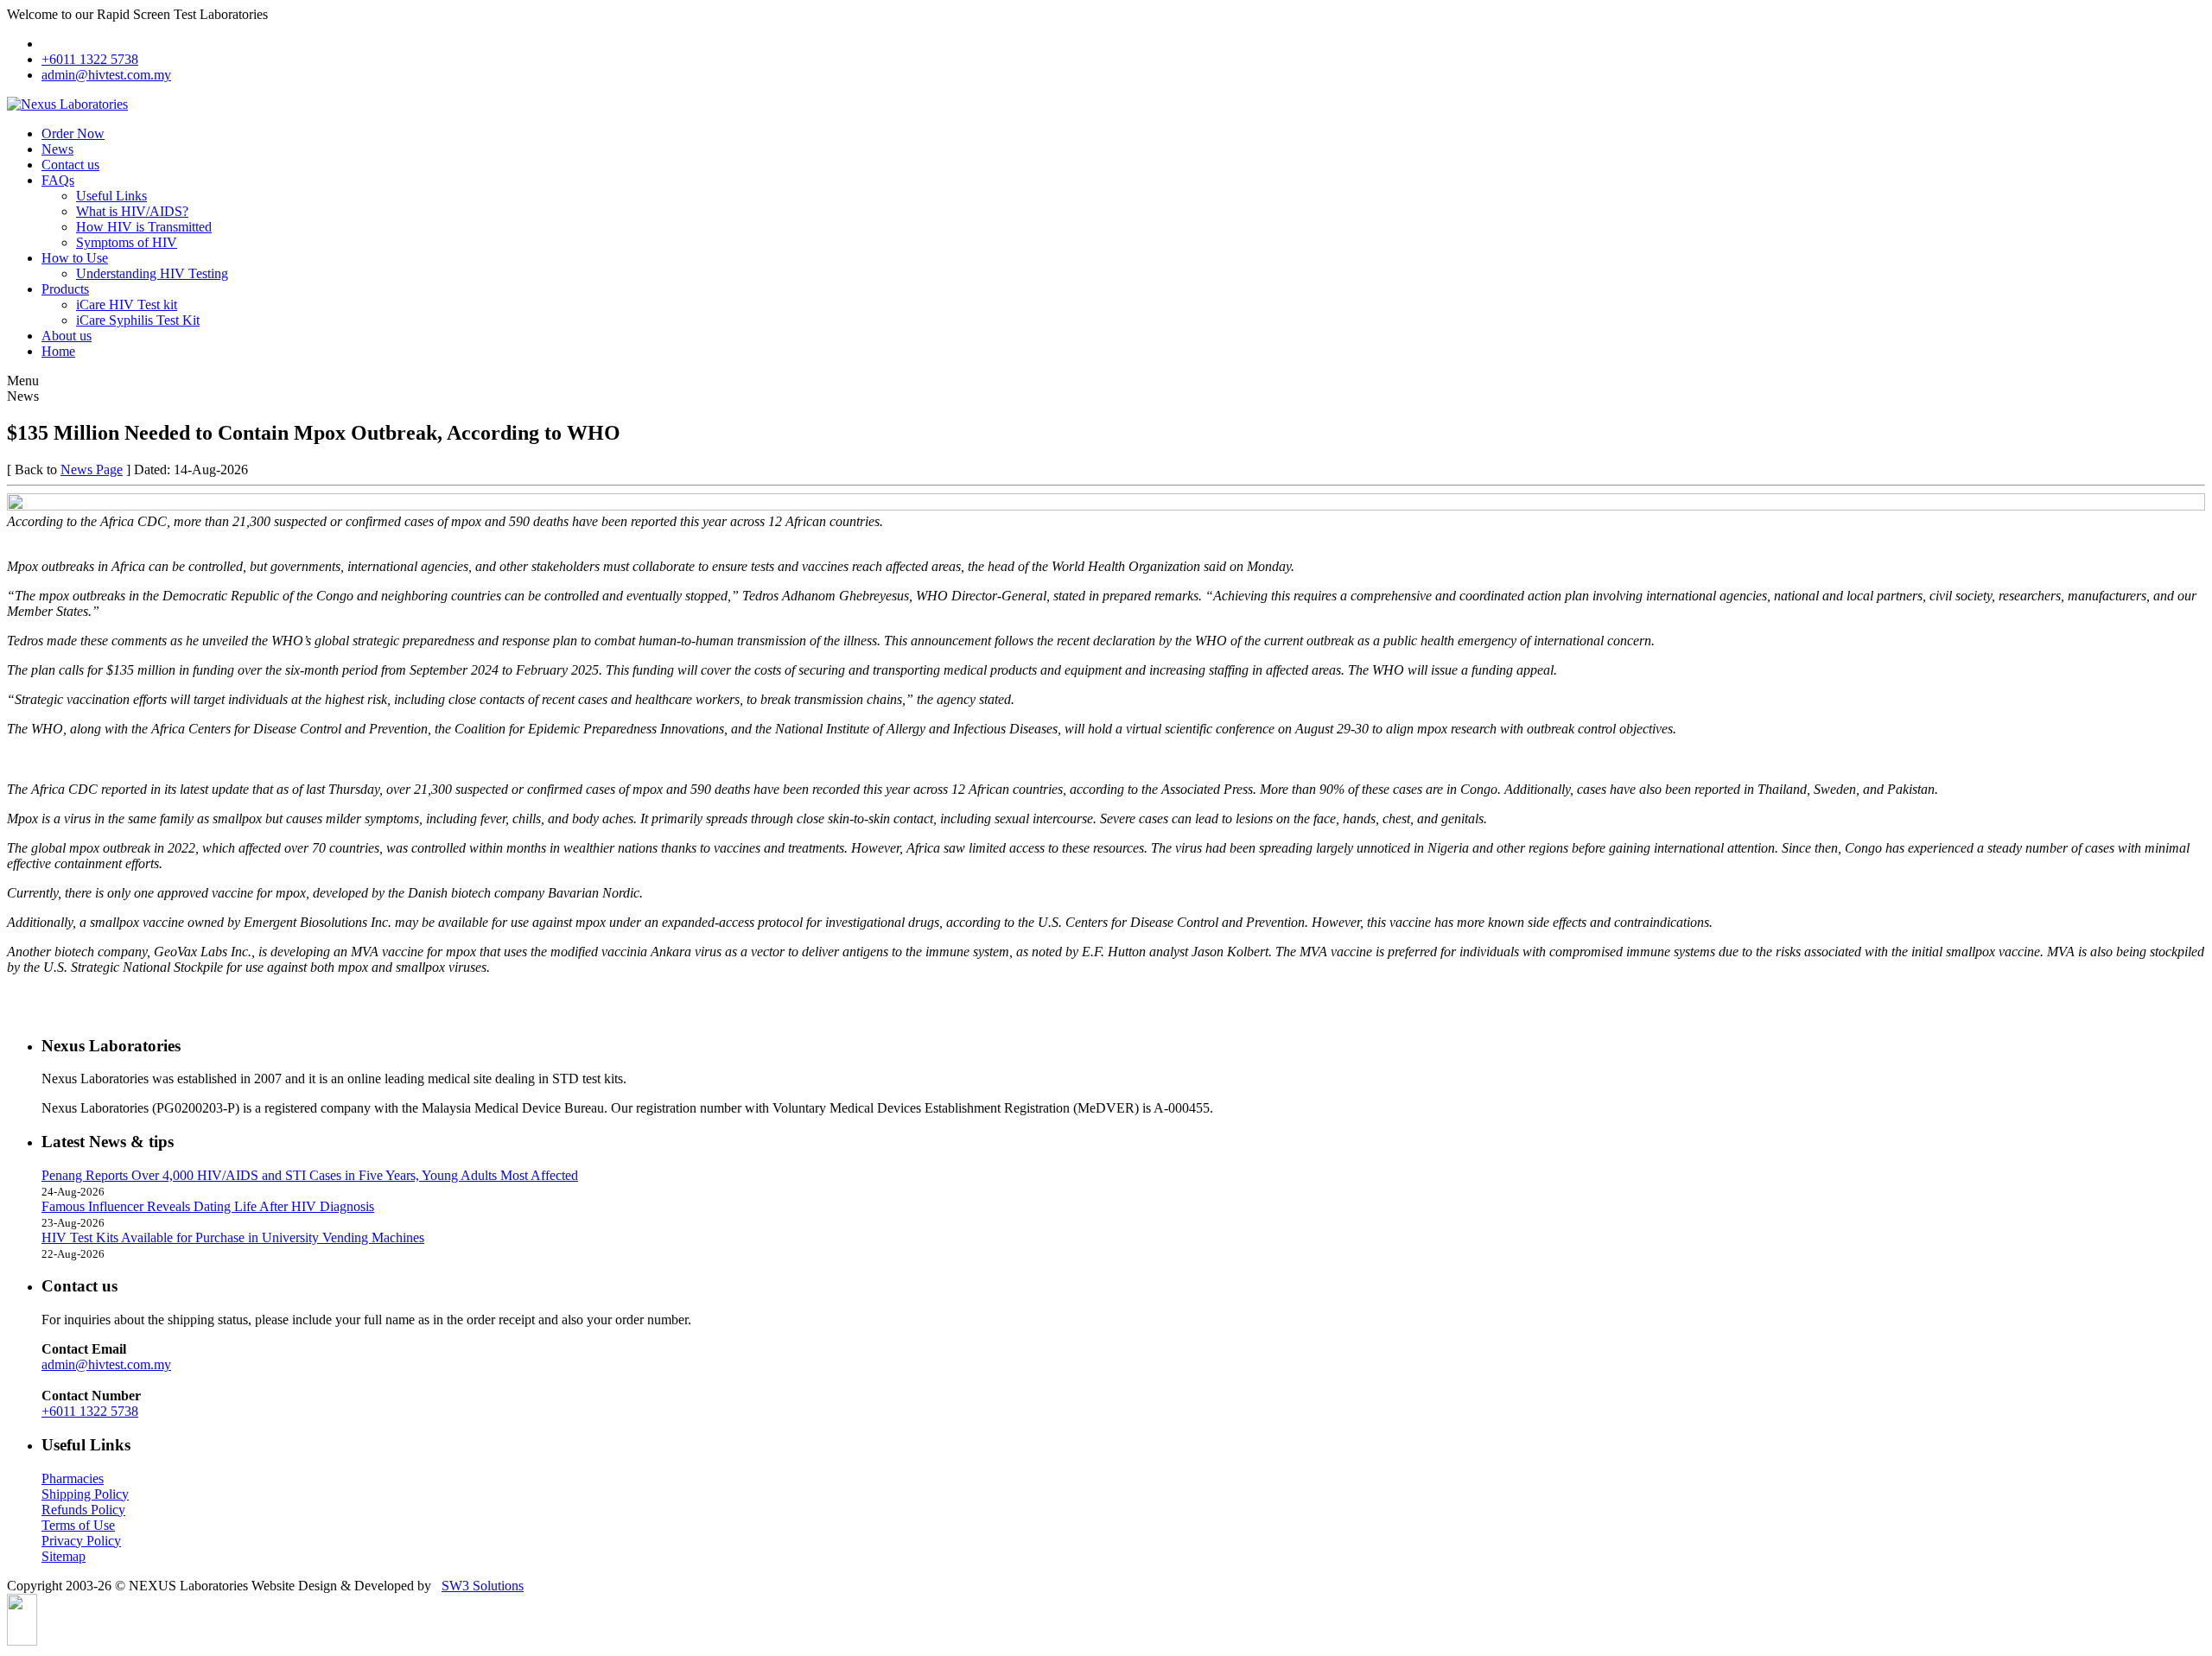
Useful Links (111, 196)
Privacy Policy (81, 1541)
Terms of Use (78, 1525)
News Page (92, 470)
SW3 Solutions (483, 1586)
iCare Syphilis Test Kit (138, 320)
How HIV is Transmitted (144, 227)
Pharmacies (73, 1478)
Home (58, 351)
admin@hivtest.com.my (106, 75)
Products (65, 289)
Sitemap (64, 1556)
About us (67, 336)
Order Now (73, 133)
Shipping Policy (85, 1494)
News (57, 149)
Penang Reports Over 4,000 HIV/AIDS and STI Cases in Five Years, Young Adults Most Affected (310, 1175)
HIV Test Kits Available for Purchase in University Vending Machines (233, 1237)
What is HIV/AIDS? (132, 211)
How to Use (75, 258)
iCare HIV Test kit (127, 305)
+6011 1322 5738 (90, 59)
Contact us (70, 165)
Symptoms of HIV (127, 242)
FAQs (58, 180)
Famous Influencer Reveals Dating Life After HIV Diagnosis (208, 1206)
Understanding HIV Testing (152, 273)
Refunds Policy (83, 1510)
